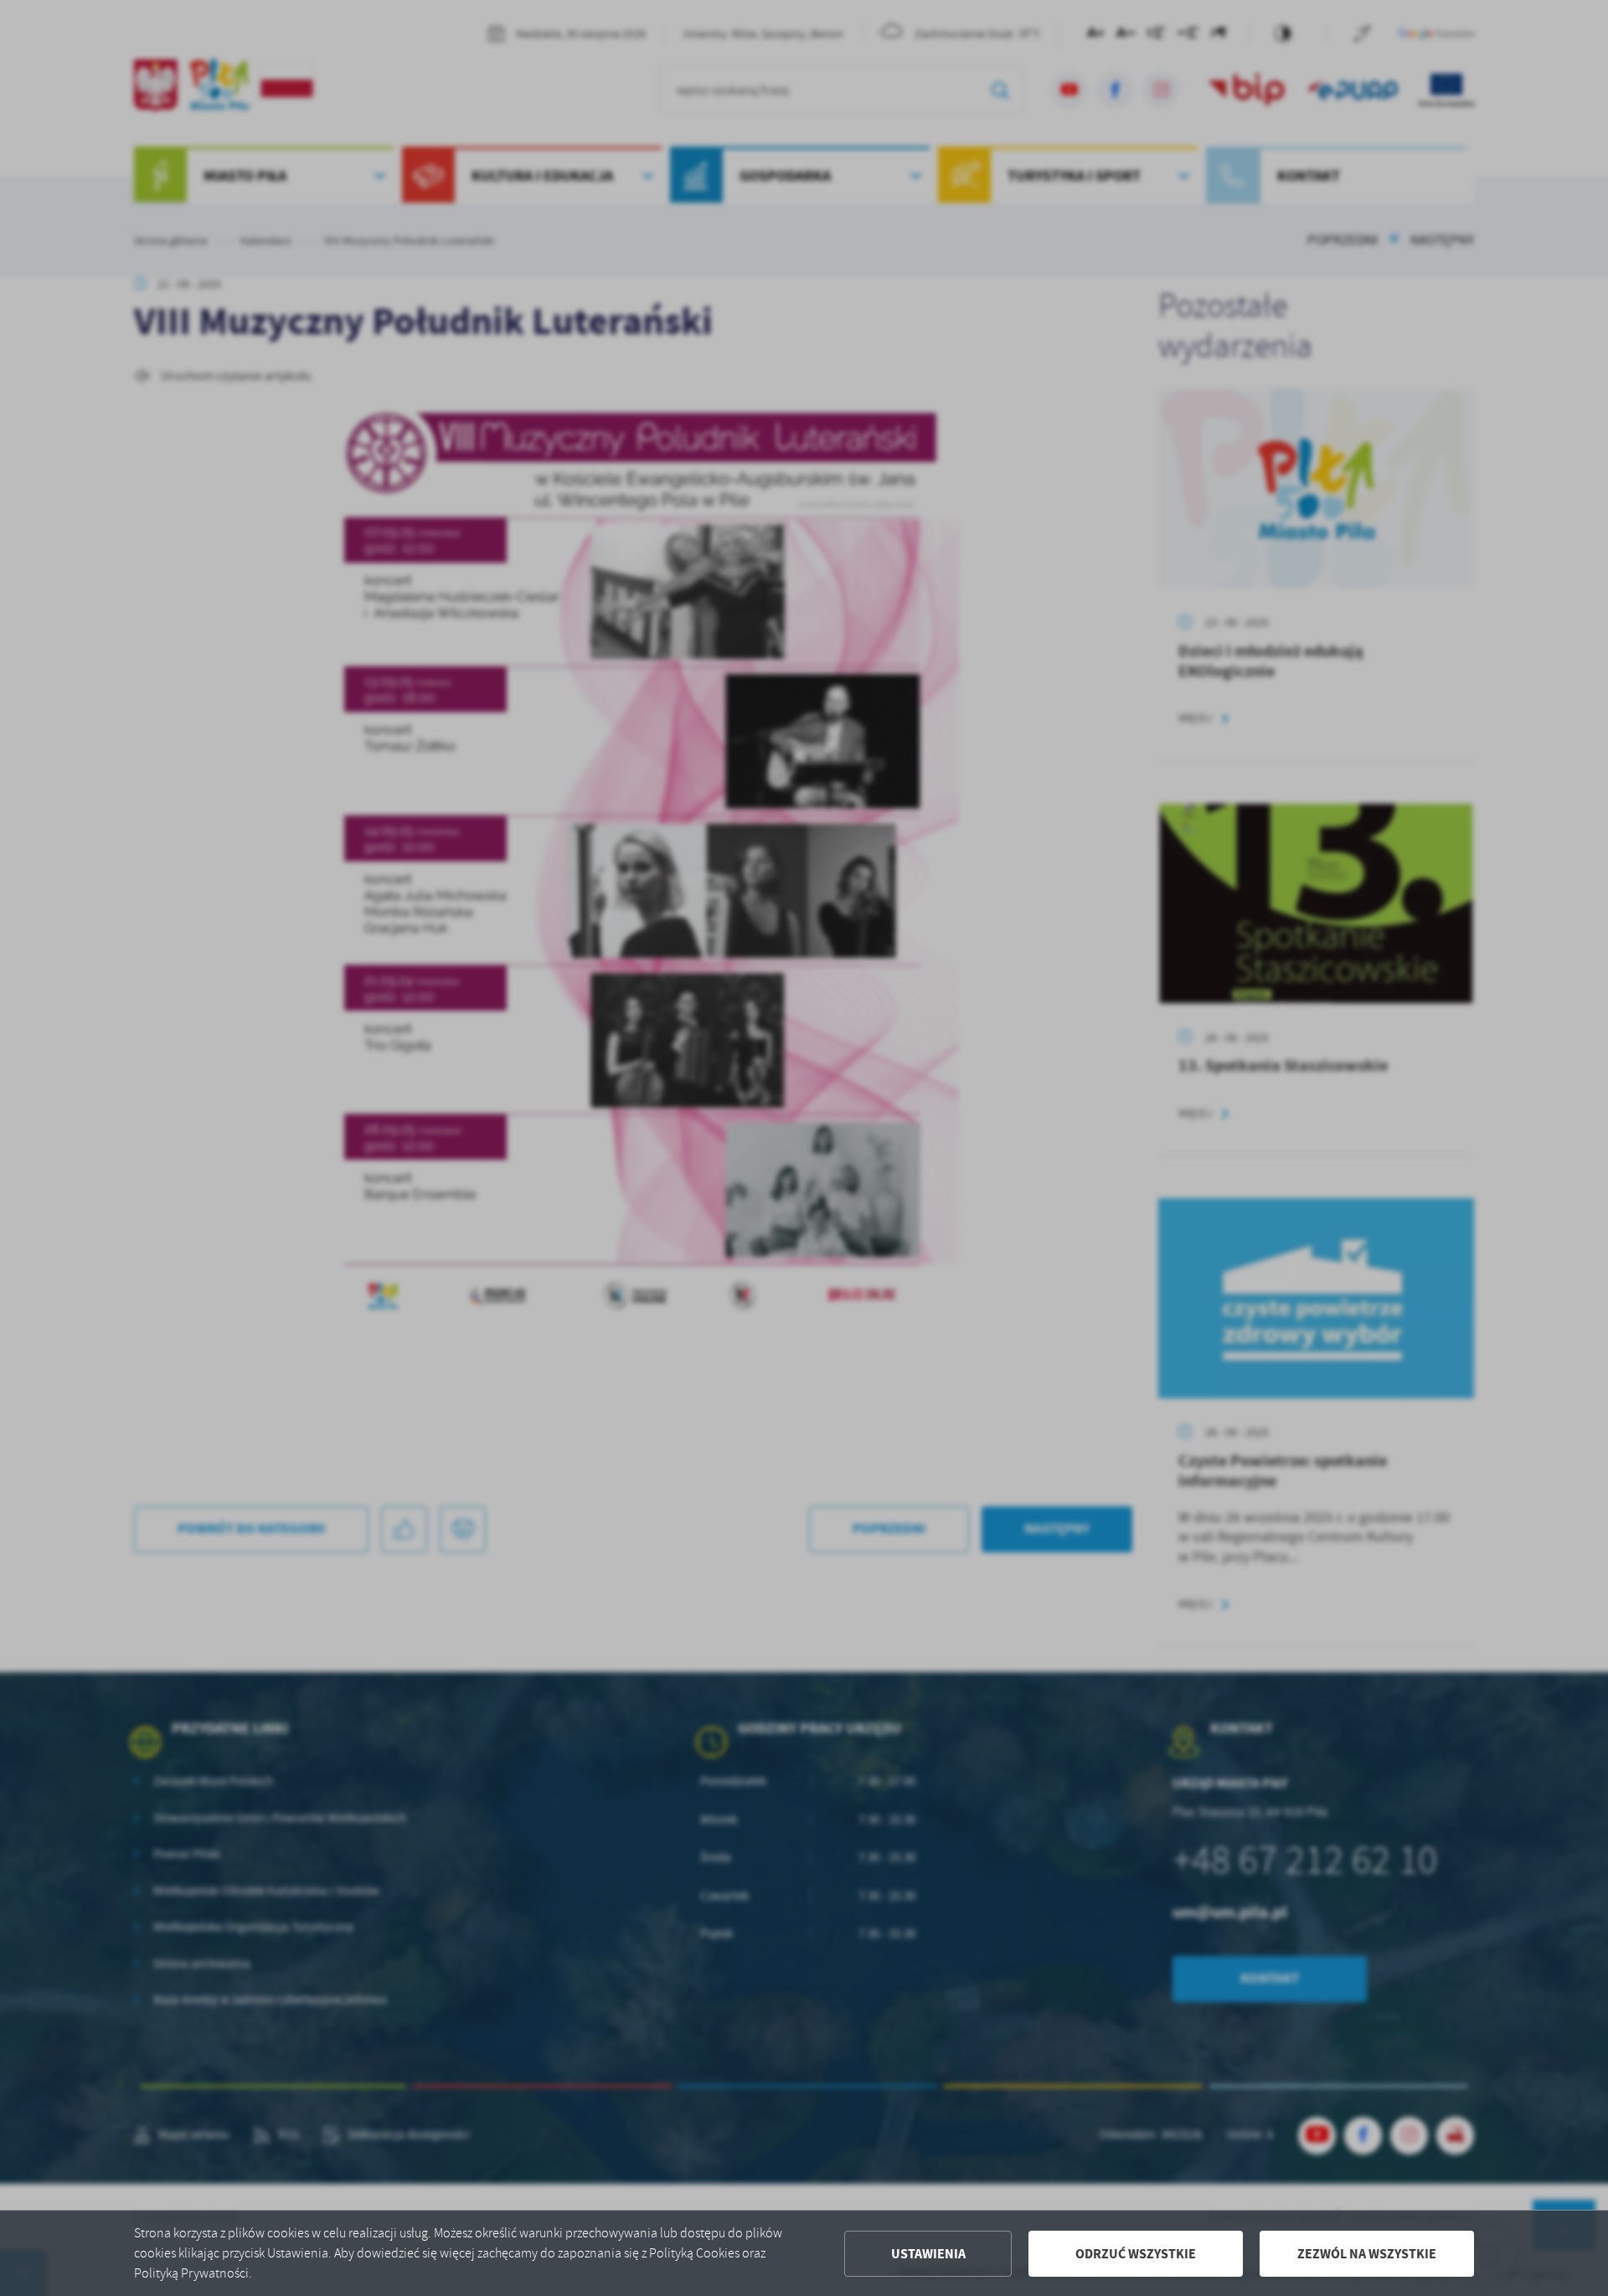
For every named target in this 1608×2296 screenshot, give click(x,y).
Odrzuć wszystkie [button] (1136, 2254)
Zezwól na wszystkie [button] (1367, 2254)
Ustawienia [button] (928, 2254)
